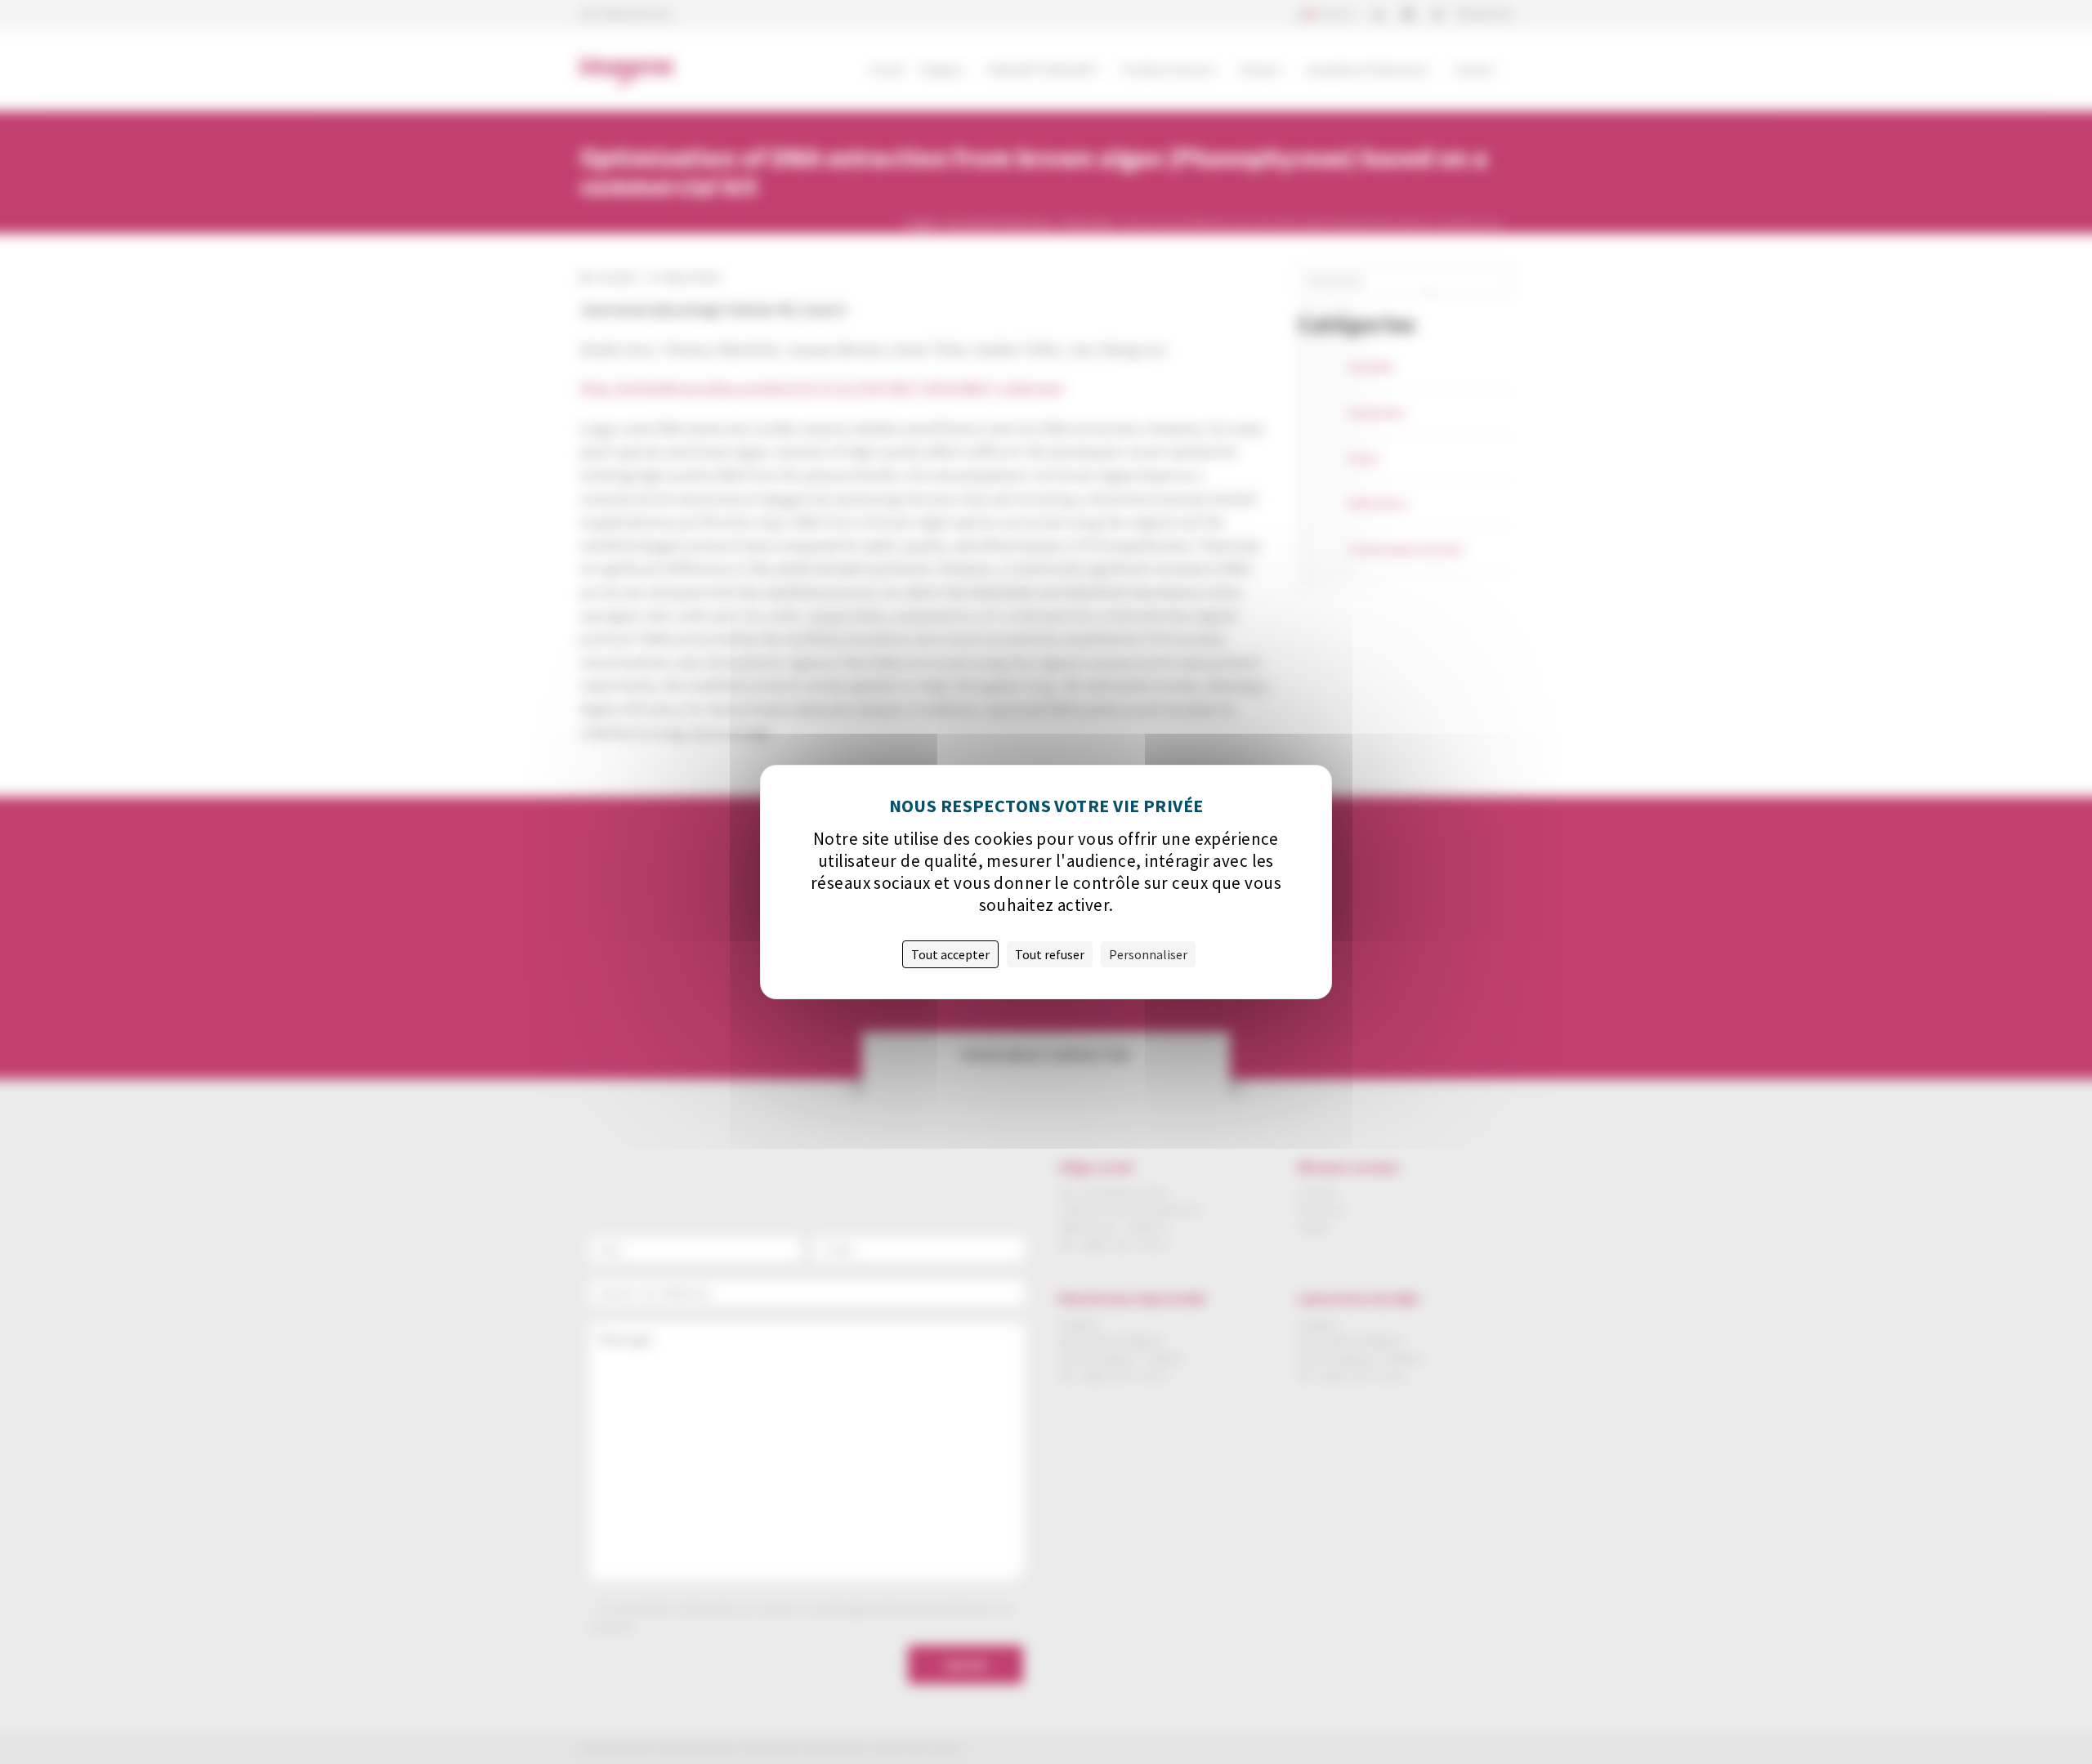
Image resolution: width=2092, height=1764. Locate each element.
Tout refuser (1050, 954)
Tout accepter (950, 954)
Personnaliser (1148, 954)
